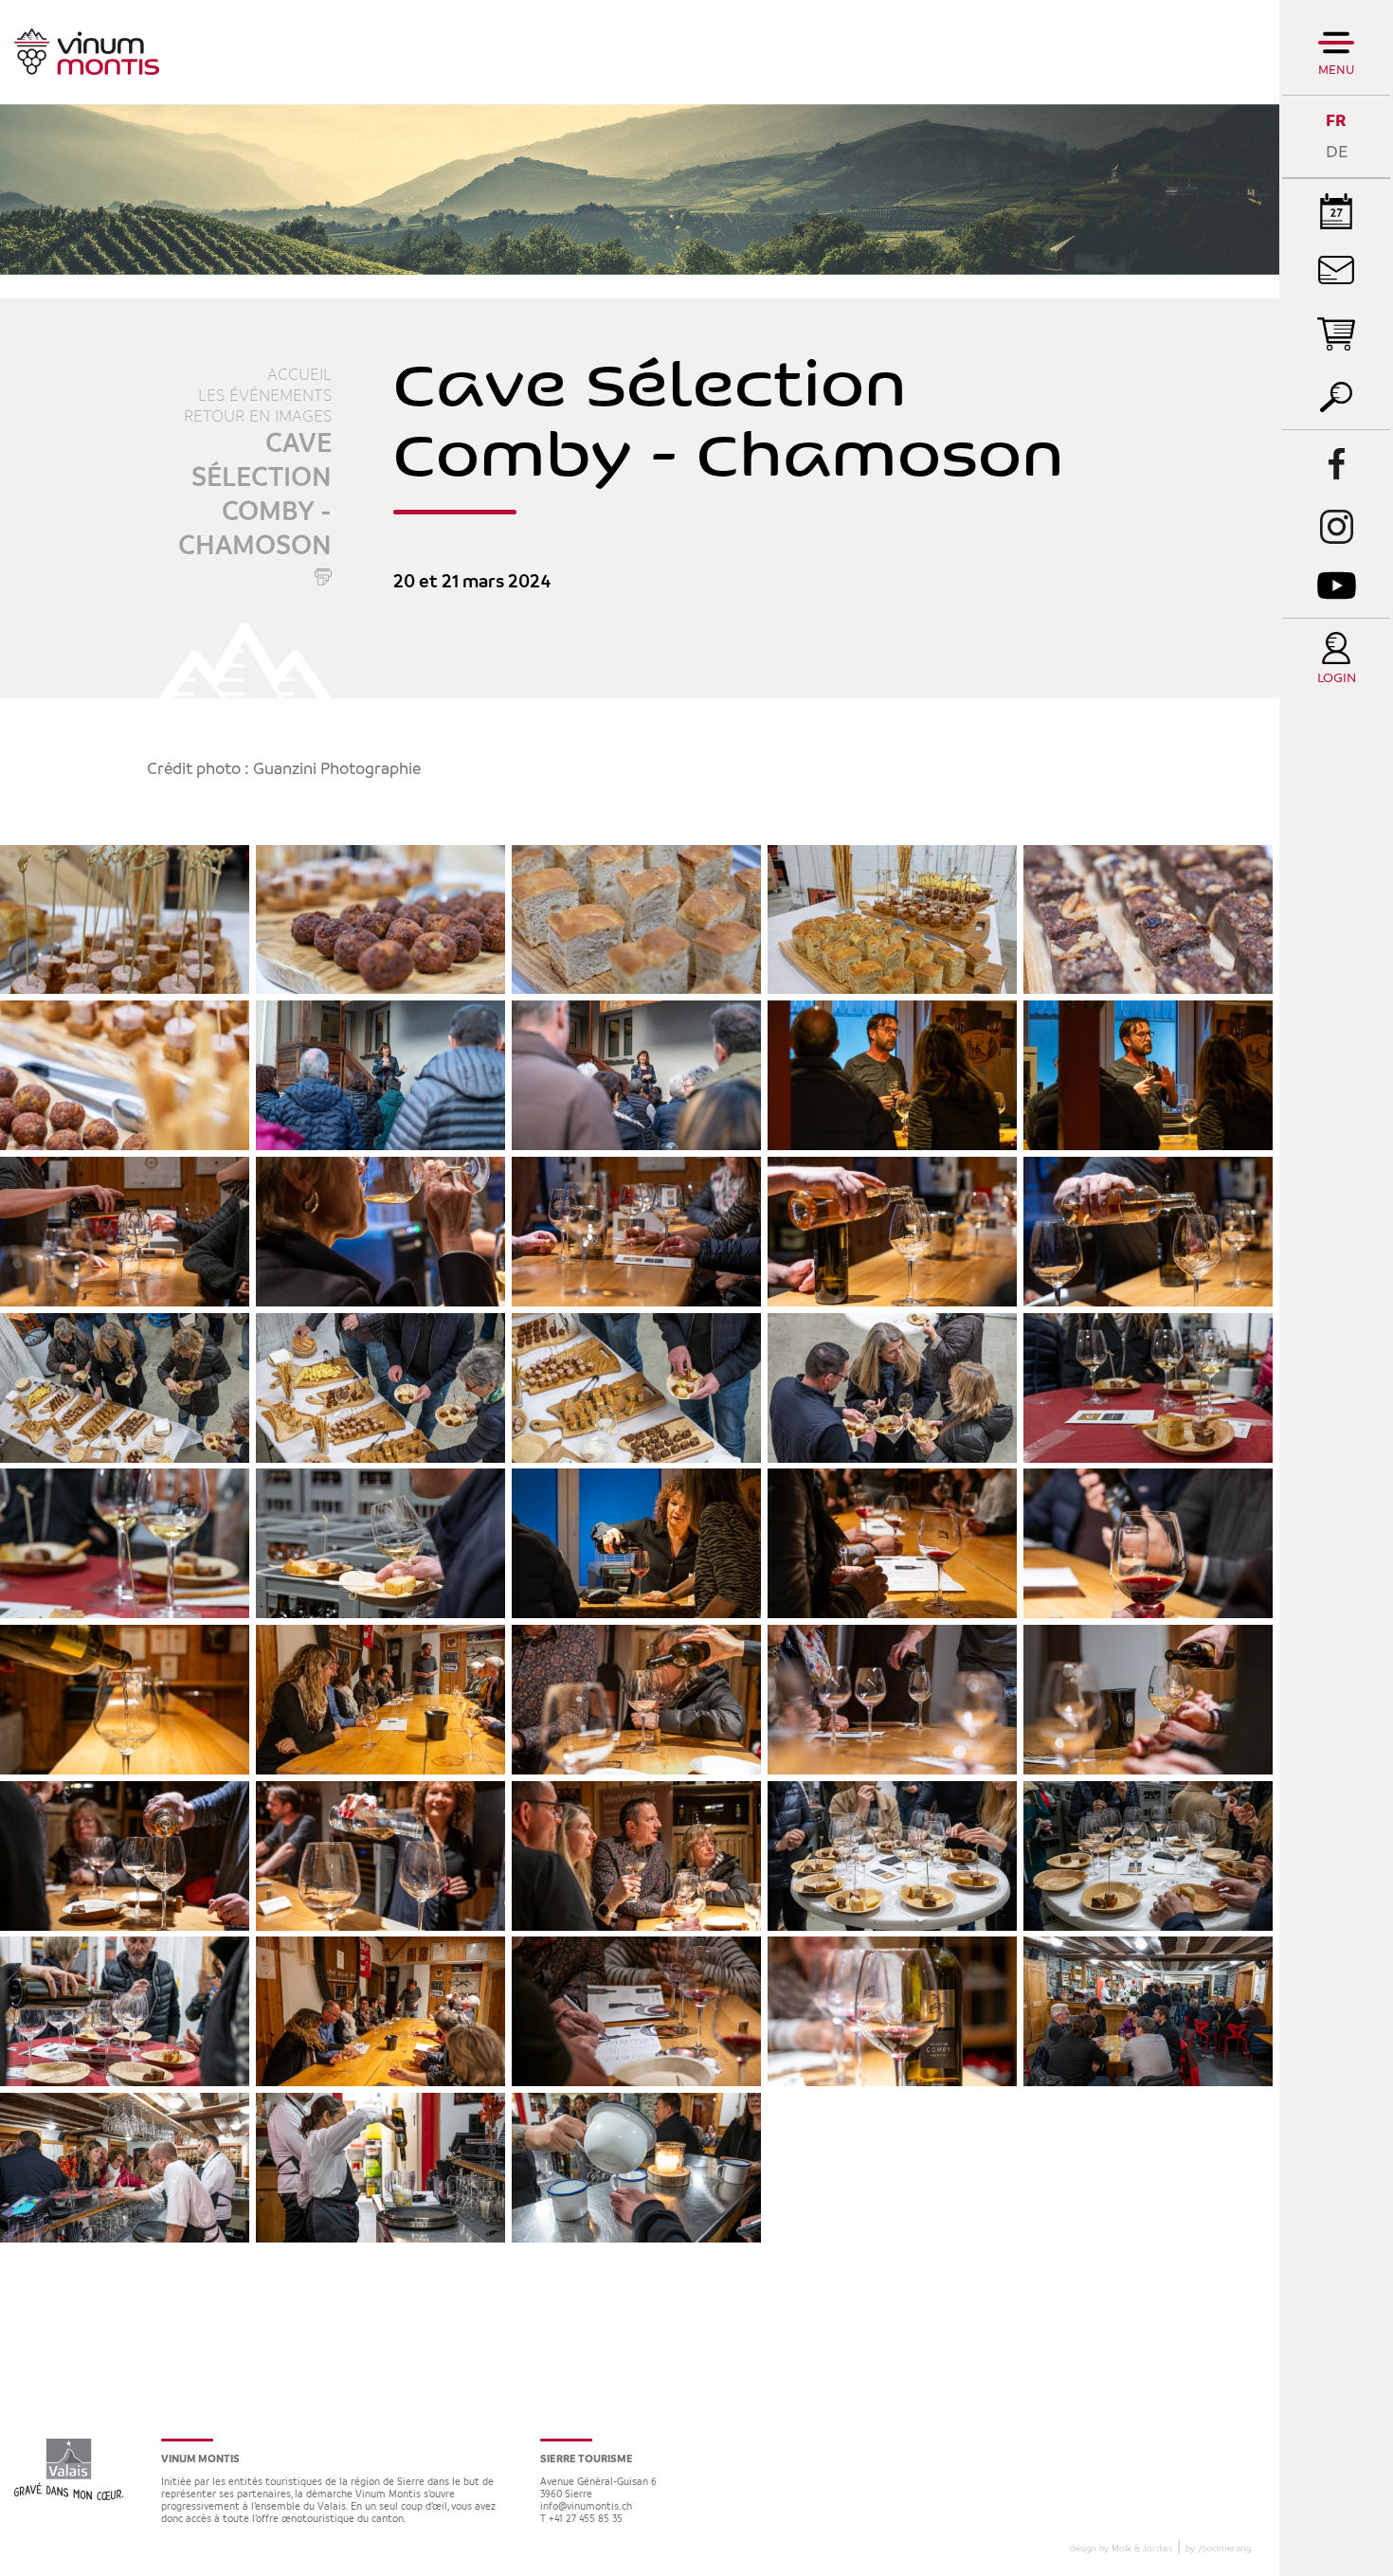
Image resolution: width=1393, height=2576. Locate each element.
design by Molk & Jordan (1121, 2549)
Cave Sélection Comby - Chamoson (255, 495)
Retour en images (258, 417)
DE (1337, 152)
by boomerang (1218, 2549)
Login (1337, 679)
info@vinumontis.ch (586, 2507)
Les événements (265, 396)
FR (1336, 121)
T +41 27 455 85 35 (581, 2520)
